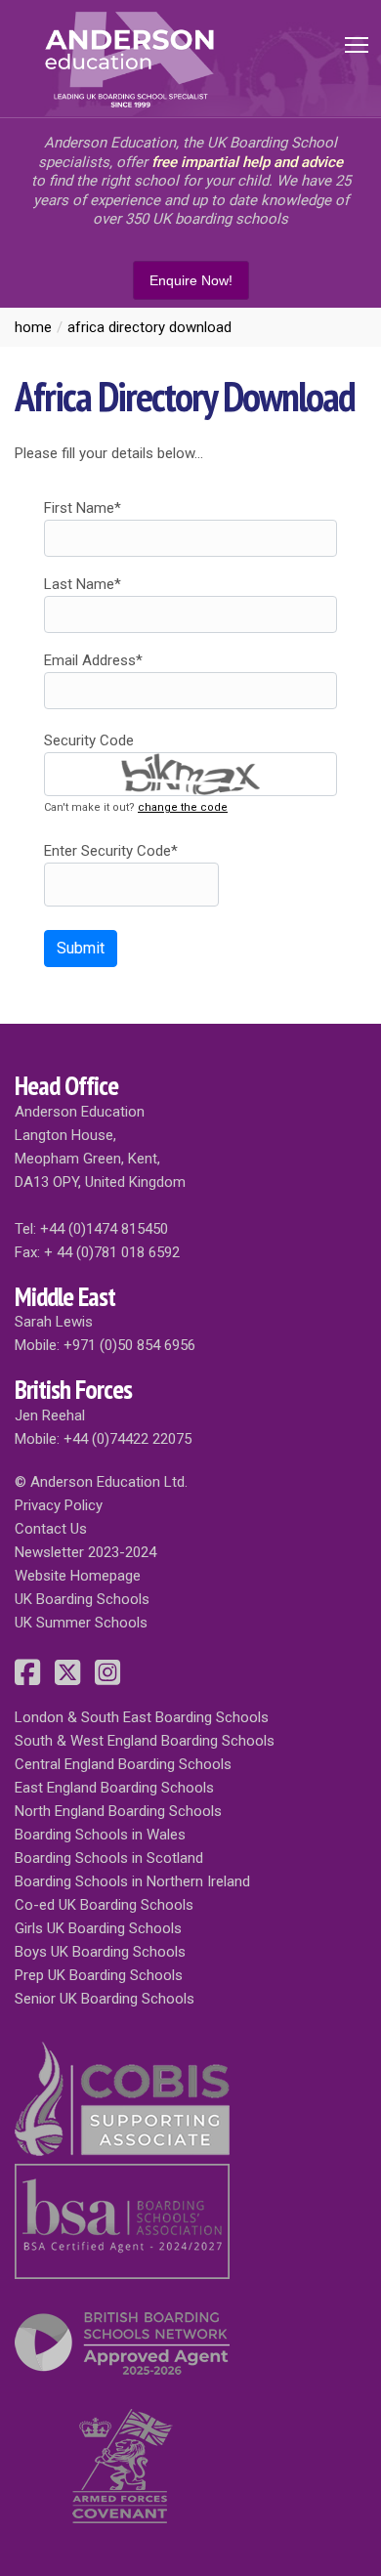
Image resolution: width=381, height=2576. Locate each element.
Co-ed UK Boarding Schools (104, 1905)
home (33, 327)
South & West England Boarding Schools (145, 1741)
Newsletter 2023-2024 (85, 1552)
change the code (183, 807)
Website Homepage (78, 1576)
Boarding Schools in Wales (100, 1835)
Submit (81, 948)
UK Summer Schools (81, 1623)
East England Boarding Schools (114, 1788)
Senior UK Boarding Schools (105, 1999)
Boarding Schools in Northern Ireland (132, 1881)
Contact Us (51, 1529)
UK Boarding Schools (82, 1599)
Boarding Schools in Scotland (109, 1858)
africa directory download (149, 327)
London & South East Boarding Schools (142, 1717)
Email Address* (93, 660)
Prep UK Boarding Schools (99, 1975)
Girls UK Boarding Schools (98, 1928)
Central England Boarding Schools (123, 1764)
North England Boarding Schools (118, 1811)
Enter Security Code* (111, 851)
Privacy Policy (59, 1505)
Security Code (89, 740)
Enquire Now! (191, 280)
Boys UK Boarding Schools (100, 1952)
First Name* (83, 508)
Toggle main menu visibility (357, 43)
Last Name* (83, 584)
